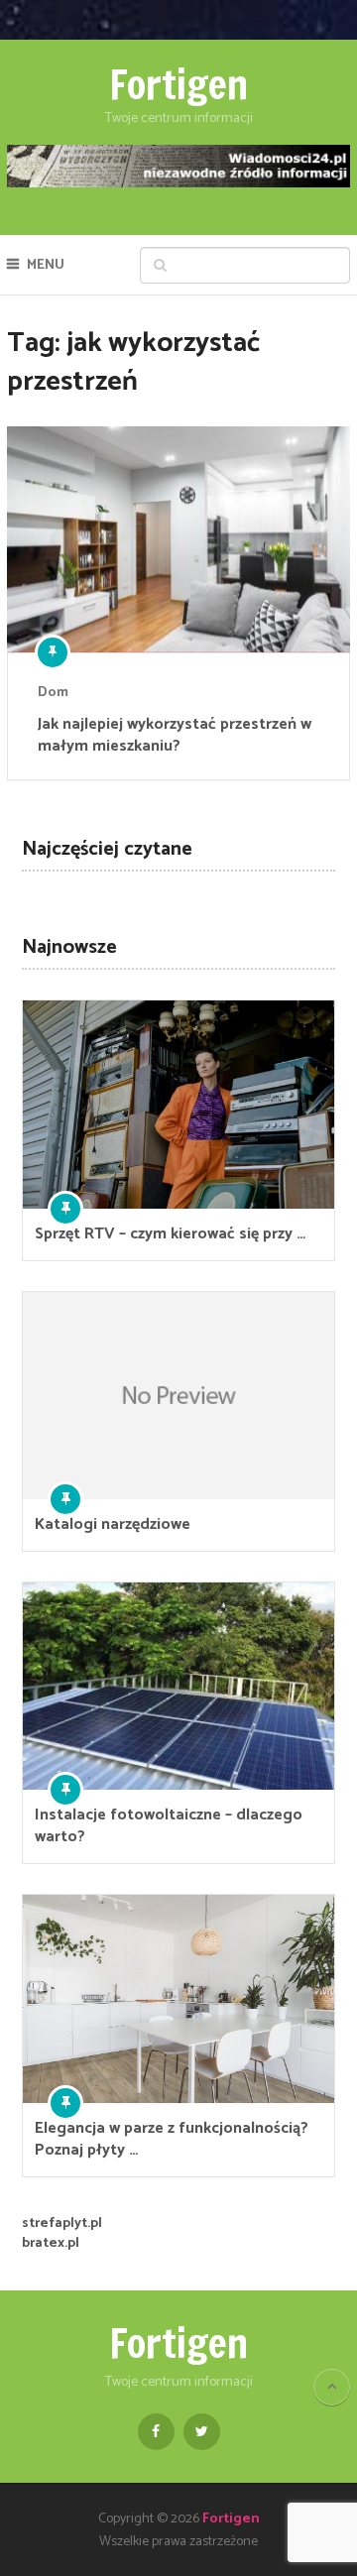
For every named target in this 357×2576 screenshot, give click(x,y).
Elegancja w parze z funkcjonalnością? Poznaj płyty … (172, 2140)
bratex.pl (51, 2243)
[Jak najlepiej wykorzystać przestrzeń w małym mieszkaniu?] (178, 539)
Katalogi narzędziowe (113, 1525)
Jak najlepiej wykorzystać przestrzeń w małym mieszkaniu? (175, 736)
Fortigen (178, 84)
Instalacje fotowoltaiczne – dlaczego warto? (169, 1826)
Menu (46, 265)
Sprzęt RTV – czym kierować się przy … (170, 1234)
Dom (53, 693)
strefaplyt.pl (62, 2224)
